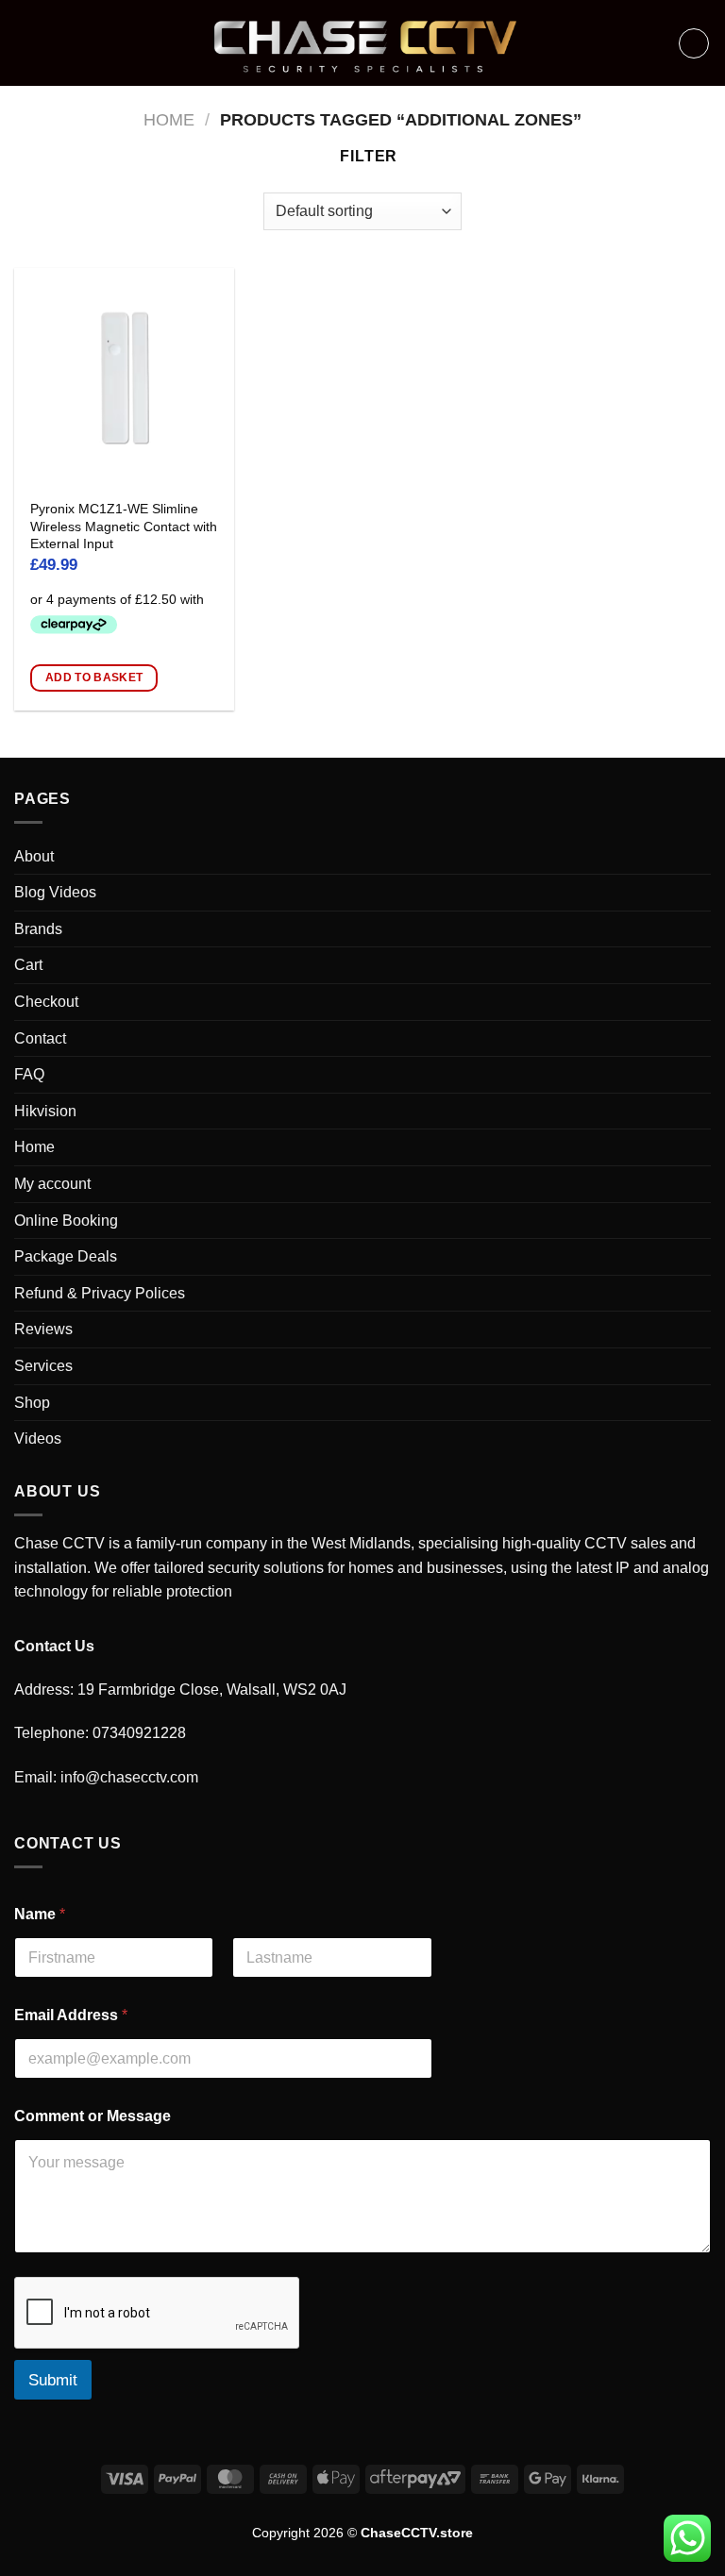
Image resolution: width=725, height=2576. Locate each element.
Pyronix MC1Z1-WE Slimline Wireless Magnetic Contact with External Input (124, 526)
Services (43, 1366)
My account (52, 1184)
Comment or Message (93, 2116)
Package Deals (66, 1256)
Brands (38, 929)
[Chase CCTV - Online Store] (363, 43)
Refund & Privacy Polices (100, 1293)
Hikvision (45, 1111)
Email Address (71, 2015)
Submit (53, 2380)
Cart (28, 965)
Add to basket (94, 677)
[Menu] (25, 43)
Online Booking (66, 1221)
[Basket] (694, 43)
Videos (38, 1439)
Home (169, 119)
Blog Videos (55, 892)
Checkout (46, 1002)
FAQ (29, 1074)
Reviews (43, 1329)
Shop (32, 1403)
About (34, 856)
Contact (40, 1038)
